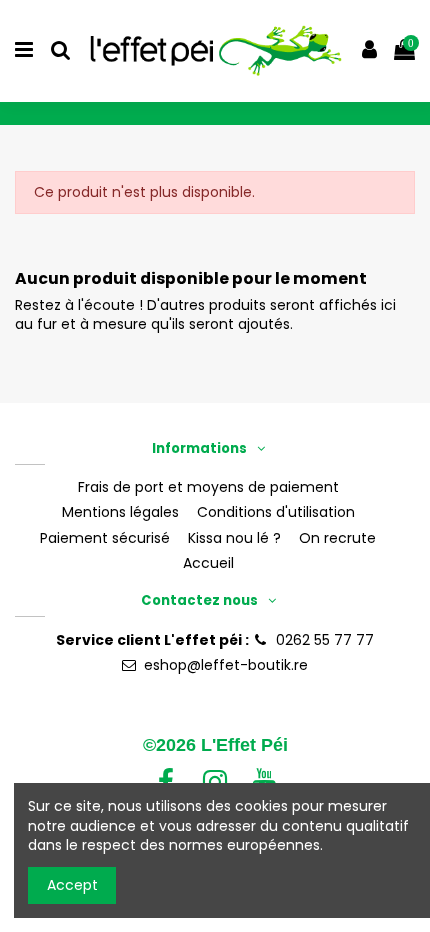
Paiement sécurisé (105, 538)
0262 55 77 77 (325, 640)
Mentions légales (120, 512)
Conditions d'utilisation (276, 512)
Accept (72, 885)
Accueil (208, 563)
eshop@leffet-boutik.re (226, 665)
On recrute (337, 538)
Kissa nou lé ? (234, 538)
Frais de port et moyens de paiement (208, 487)
